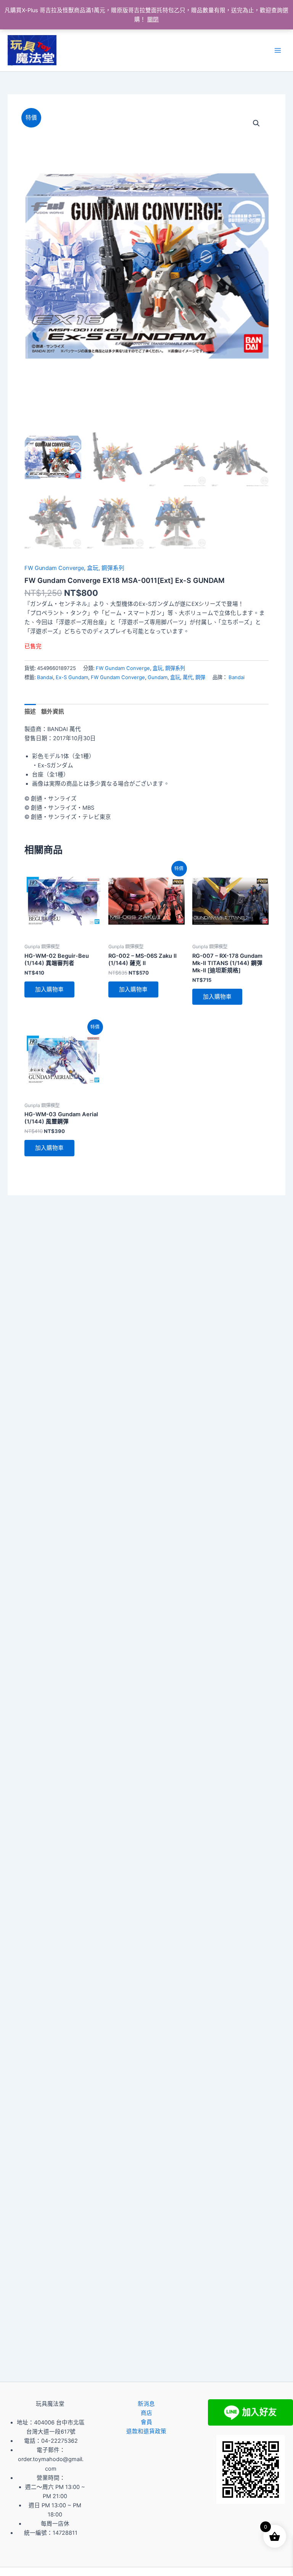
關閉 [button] (153, 19)
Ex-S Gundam (72, 677)
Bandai (45, 677)
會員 (146, 2422)
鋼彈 (200, 677)
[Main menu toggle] (278, 50)
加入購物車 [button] (49, 989)
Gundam (158, 677)
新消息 (146, 2404)
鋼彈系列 (113, 568)
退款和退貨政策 (146, 2431)
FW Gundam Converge (54, 568)
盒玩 (93, 568)
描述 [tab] (30, 712)
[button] (256, 123)
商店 (146, 2413)
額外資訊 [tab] (53, 712)
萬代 (188, 677)
